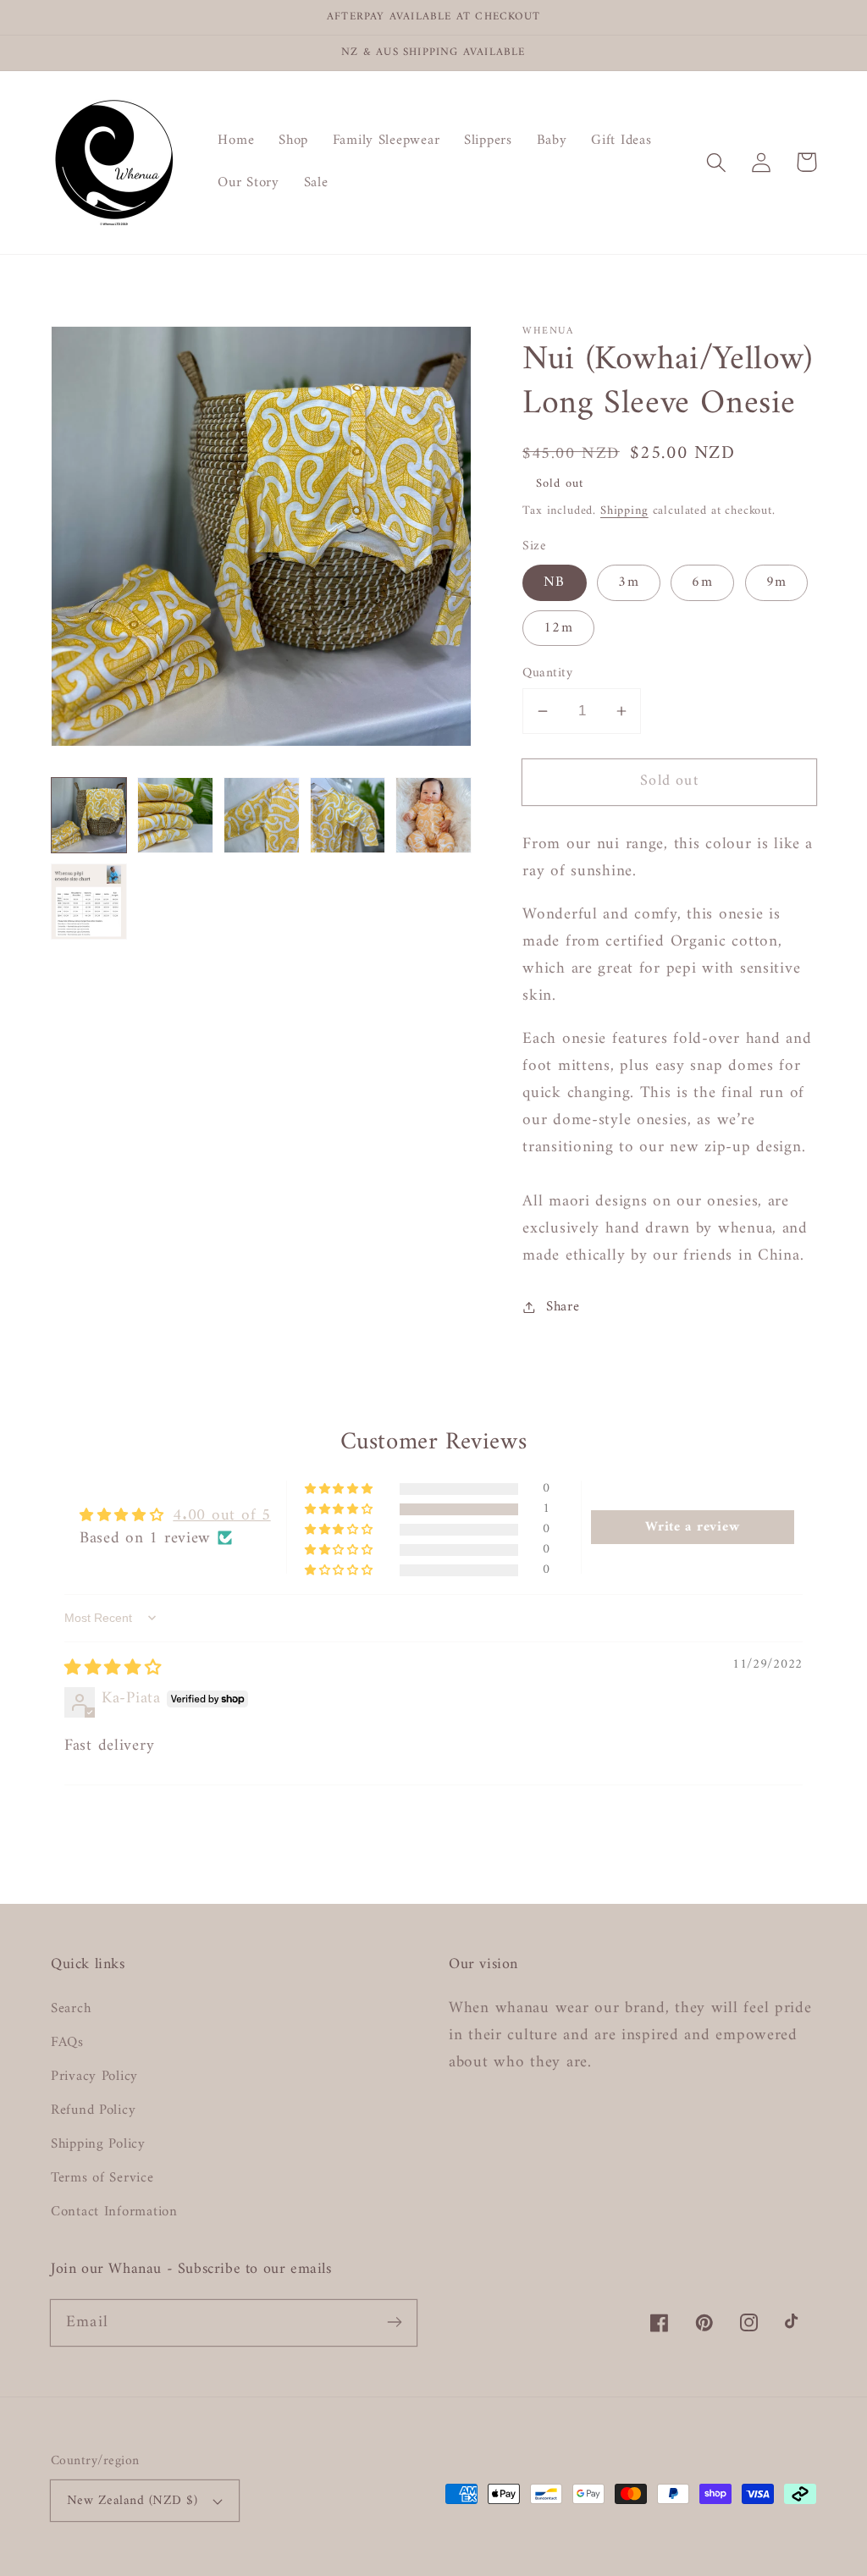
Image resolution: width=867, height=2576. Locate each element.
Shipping (624, 511)
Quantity (547, 673)
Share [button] (563, 1307)
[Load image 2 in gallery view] (175, 815)
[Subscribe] (394, 2322)
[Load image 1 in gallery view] (89, 815)
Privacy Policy (94, 2077)
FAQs (67, 2043)
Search (71, 2009)
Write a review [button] (692, 1527)
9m (776, 582)
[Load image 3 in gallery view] (262, 815)
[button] (717, 162)
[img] (113, 1669)
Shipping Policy (98, 2144)
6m (702, 582)
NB (554, 582)
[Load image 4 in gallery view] (348, 815)
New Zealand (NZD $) (132, 2501)
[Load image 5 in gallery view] (433, 815)
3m (628, 582)
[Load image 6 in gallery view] (89, 902)
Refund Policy (93, 2110)
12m (558, 628)
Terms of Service (102, 2178)
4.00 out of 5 (221, 1515)
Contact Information (114, 2212)
